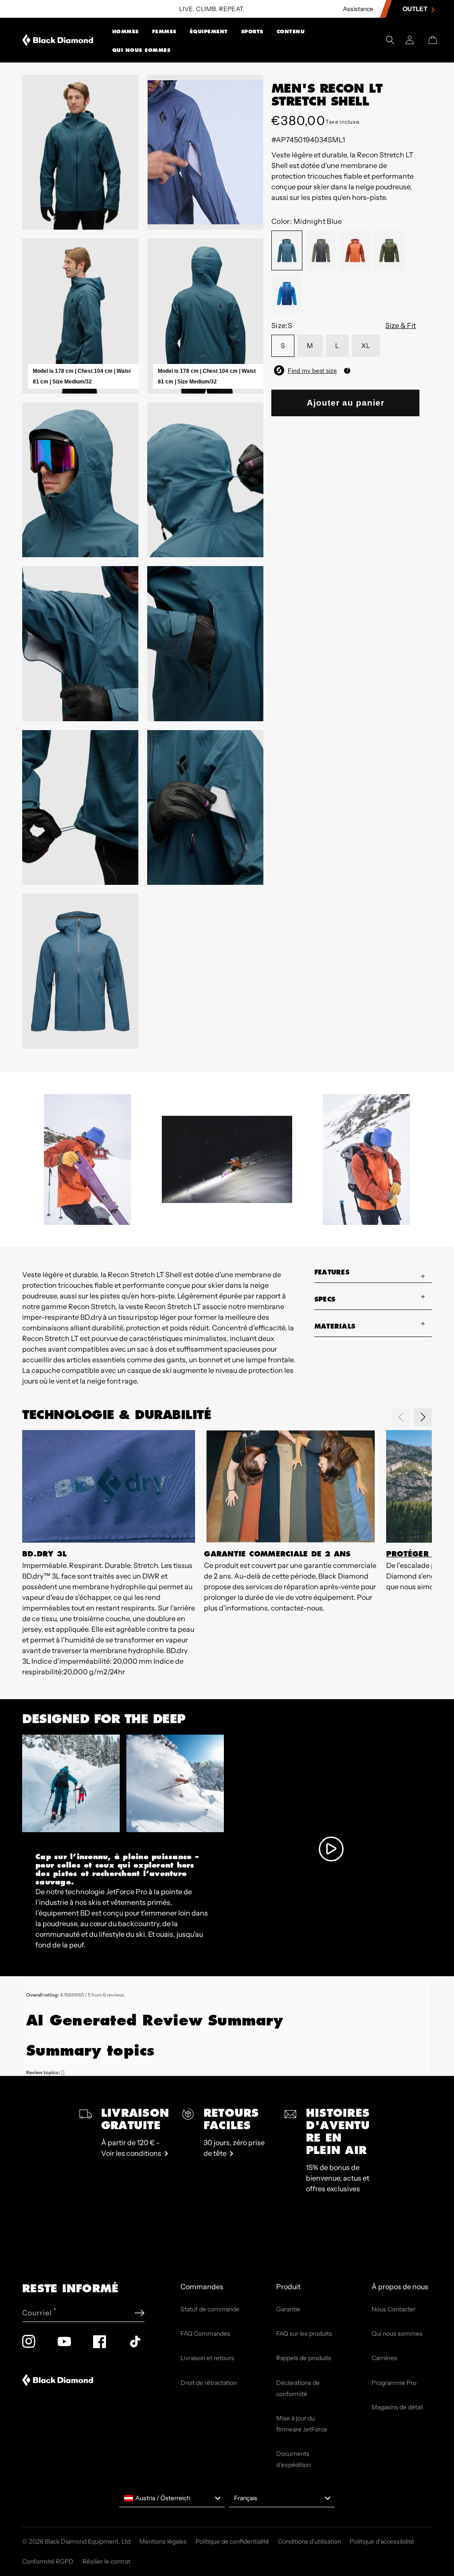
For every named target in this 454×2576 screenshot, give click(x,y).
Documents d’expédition (294, 2459)
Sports (252, 31)
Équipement (209, 31)
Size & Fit (401, 325)
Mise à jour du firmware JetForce (302, 2424)
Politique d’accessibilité (382, 2541)
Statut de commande (210, 2309)
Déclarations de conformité (298, 2388)
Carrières (384, 2358)
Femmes (164, 31)
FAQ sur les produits (304, 2334)
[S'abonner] (139, 2313)
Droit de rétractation (209, 2383)
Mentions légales (163, 2541)
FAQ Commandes (205, 2334)
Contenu (291, 31)
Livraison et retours (207, 2358)
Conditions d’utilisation (309, 2541)
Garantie (288, 2309)
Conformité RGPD (48, 2561)
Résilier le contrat (106, 2561)
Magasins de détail (397, 2407)
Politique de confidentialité (232, 2541)
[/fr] (58, 40)
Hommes (125, 31)
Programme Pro (394, 2383)
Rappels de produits (304, 2358)
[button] (125, 31)
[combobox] (172, 2498)
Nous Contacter (393, 2309)
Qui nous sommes (141, 50)
